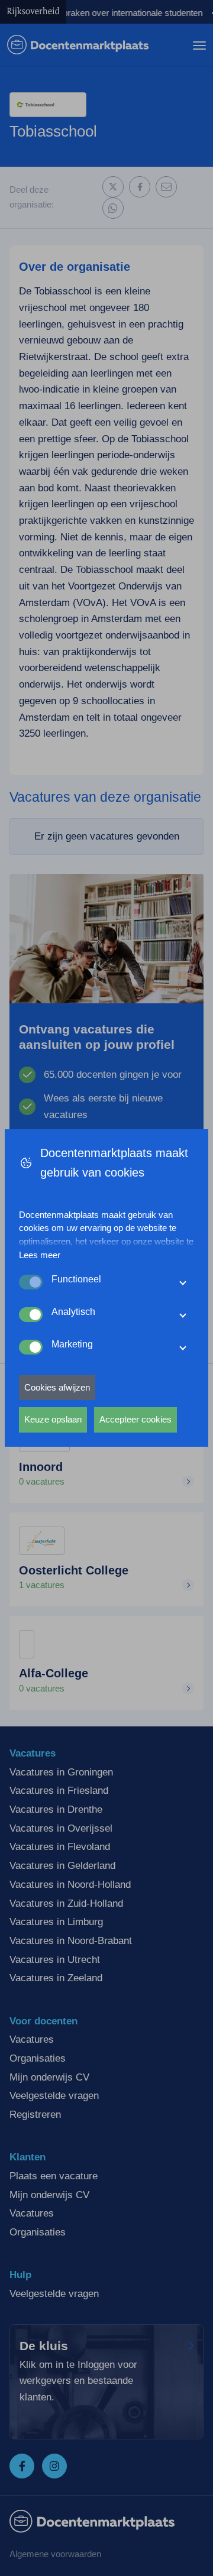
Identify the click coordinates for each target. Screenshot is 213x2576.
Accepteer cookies (135, 1419)
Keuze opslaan (53, 1419)
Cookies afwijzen (57, 1387)
